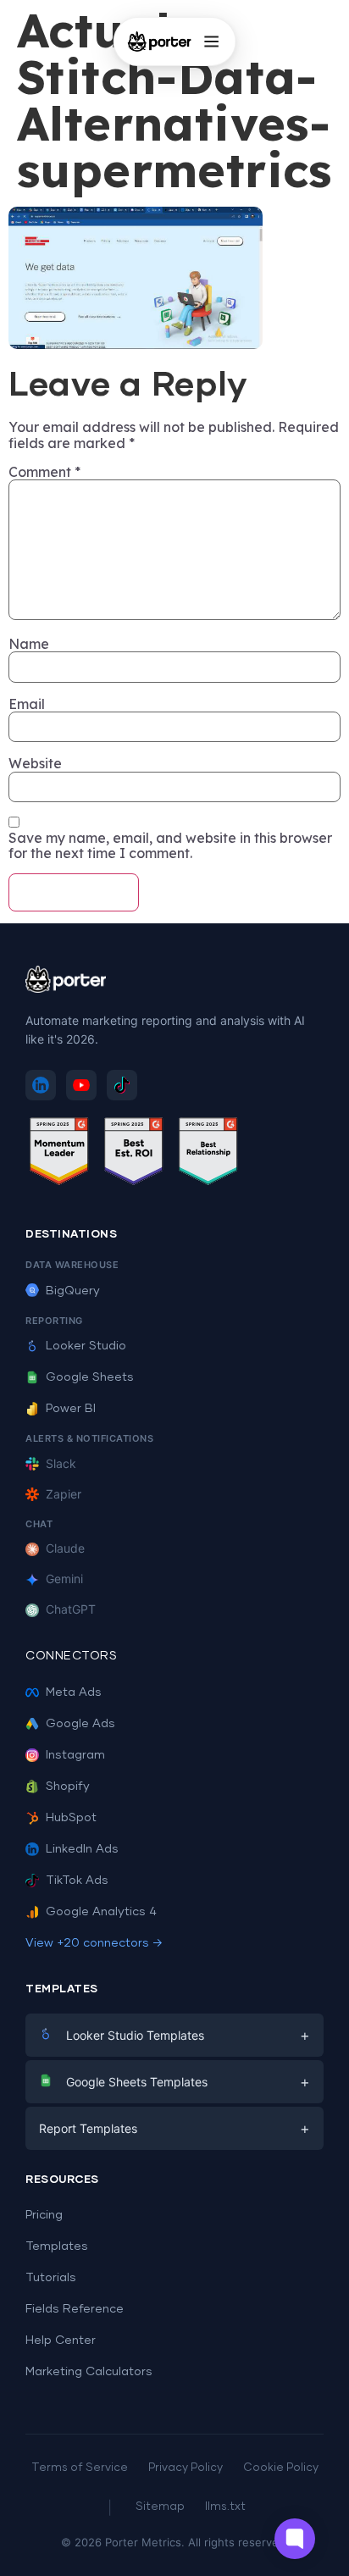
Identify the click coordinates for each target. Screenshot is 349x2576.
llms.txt (225, 2507)
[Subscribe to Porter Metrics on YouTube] (81, 1085)
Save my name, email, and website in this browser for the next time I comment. (170, 846)
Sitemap (160, 2507)
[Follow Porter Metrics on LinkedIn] (41, 1085)
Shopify (68, 1787)
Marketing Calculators (89, 2372)
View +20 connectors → (94, 1943)
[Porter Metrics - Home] (160, 42)
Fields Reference (75, 2309)
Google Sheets (90, 1377)
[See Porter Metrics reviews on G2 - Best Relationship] (208, 1154)
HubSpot (71, 1818)
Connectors (71, 1656)
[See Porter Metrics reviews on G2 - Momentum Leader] (59, 1154)
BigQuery (73, 1291)
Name (29, 644)
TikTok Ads (77, 1881)
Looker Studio (86, 1346)
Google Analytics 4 (101, 1912)
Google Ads (80, 1724)
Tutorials (51, 2278)
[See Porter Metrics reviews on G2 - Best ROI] (134, 1154)
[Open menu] (211, 42)
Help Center (61, 2341)
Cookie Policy (281, 2468)
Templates (57, 2246)
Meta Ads (74, 1692)
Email (27, 704)
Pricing (44, 2215)
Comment (44, 472)
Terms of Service (80, 2468)
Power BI (71, 1409)
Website (35, 763)
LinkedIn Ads (82, 1849)
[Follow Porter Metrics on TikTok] (122, 1085)
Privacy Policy (186, 2468)
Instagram (75, 1755)
